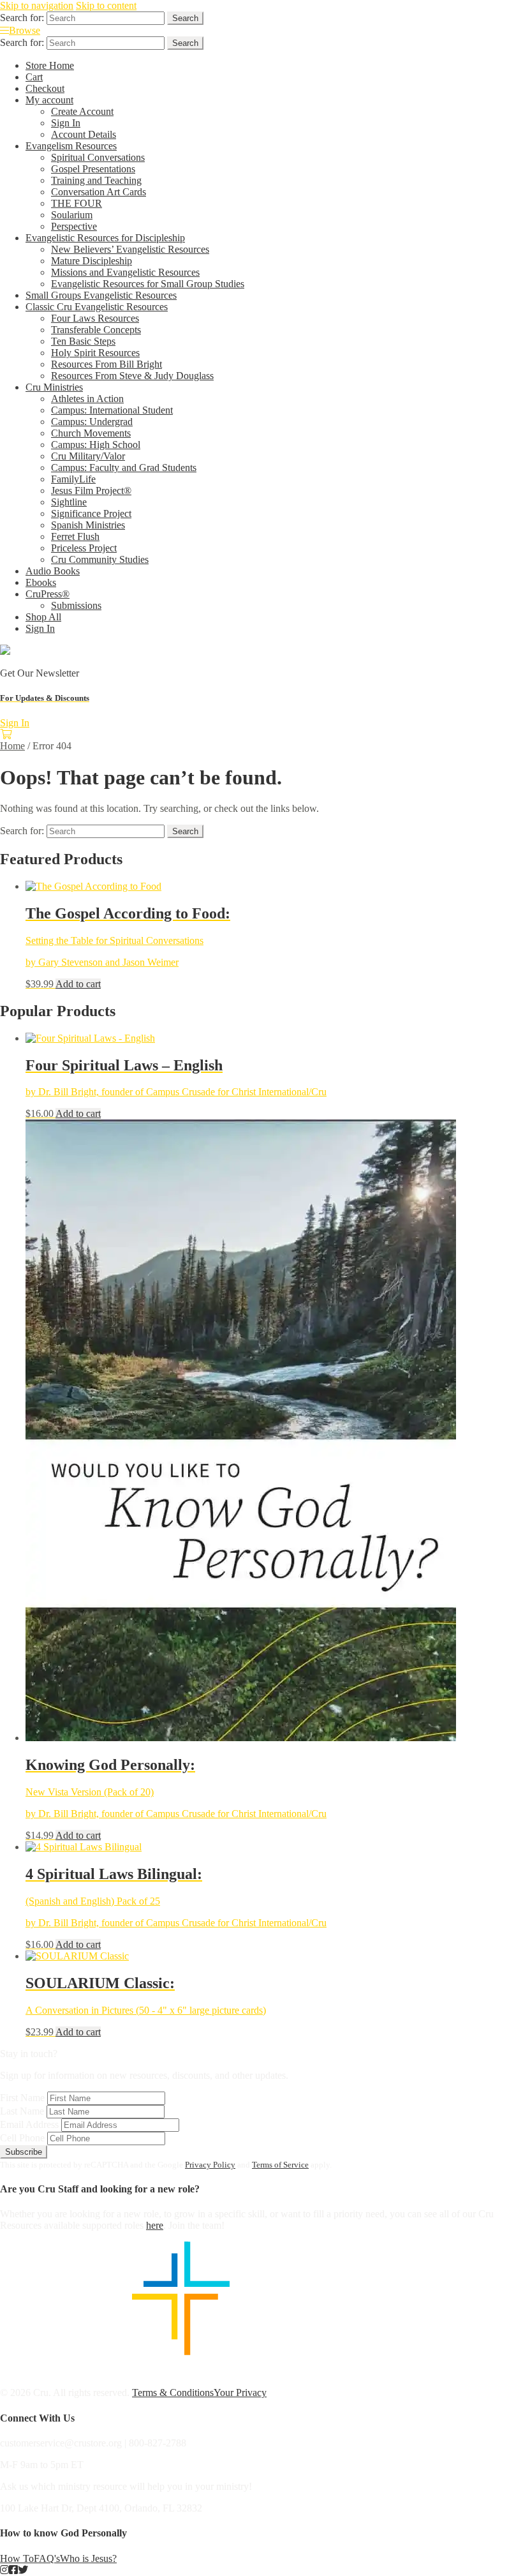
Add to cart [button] (78, 984)
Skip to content (106, 5)
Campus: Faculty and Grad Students (124, 468)
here (155, 2225)
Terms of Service (280, 2165)
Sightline (69, 502)
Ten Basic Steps (83, 341)
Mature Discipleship (92, 261)
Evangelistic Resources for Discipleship (105, 238)
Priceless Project (84, 548)
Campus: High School (96, 445)
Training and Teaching (96, 180)
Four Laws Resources (95, 318)
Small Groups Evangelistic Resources (101, 295)
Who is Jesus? (88, 2558)
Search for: (22, 18)
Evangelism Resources (71, 146)
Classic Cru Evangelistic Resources (97, 307)
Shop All (43, 617)
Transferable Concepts (96, 330)
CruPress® (48, 594)
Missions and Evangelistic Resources (125, 272)
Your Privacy (240, 2393)
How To (17, 2558)
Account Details (84, 134)
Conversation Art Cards (99, 192)
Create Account (82, 111)
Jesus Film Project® (91, 490)
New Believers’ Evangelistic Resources (130, 249)
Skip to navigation (37, 5)
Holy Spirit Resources (95, 353)
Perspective (74, 226)
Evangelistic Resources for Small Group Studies (148, 284)
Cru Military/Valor (88, 456)
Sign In (66, 123)
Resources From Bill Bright (107, 364)
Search (185, 18)
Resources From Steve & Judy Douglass (132, 376)
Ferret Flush (75, 536)
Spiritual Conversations (98, 157)
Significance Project (91, 513)
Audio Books (53, 571)
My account (49, 100)
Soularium (72, 215)
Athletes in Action (87, 399)
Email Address (29, 2124)
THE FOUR (77, 203)
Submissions (76, 605)
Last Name (22, 2111)
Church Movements (91, 433)
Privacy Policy (210, 2165)
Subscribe (24, 2152)
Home (12, 746)
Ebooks (41, 582)
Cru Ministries (54, 387)
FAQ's (47, 2558)
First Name (22, 2098)
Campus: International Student (112, 410)
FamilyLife (73, 479)
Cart (34, 77)
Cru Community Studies (100, 559)
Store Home (50, 65)
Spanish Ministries (88, 525)
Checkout (45, 88)
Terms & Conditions (173, 2393)
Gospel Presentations (93, 169)
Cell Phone (22, 2138)
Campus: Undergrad (92, 422)
